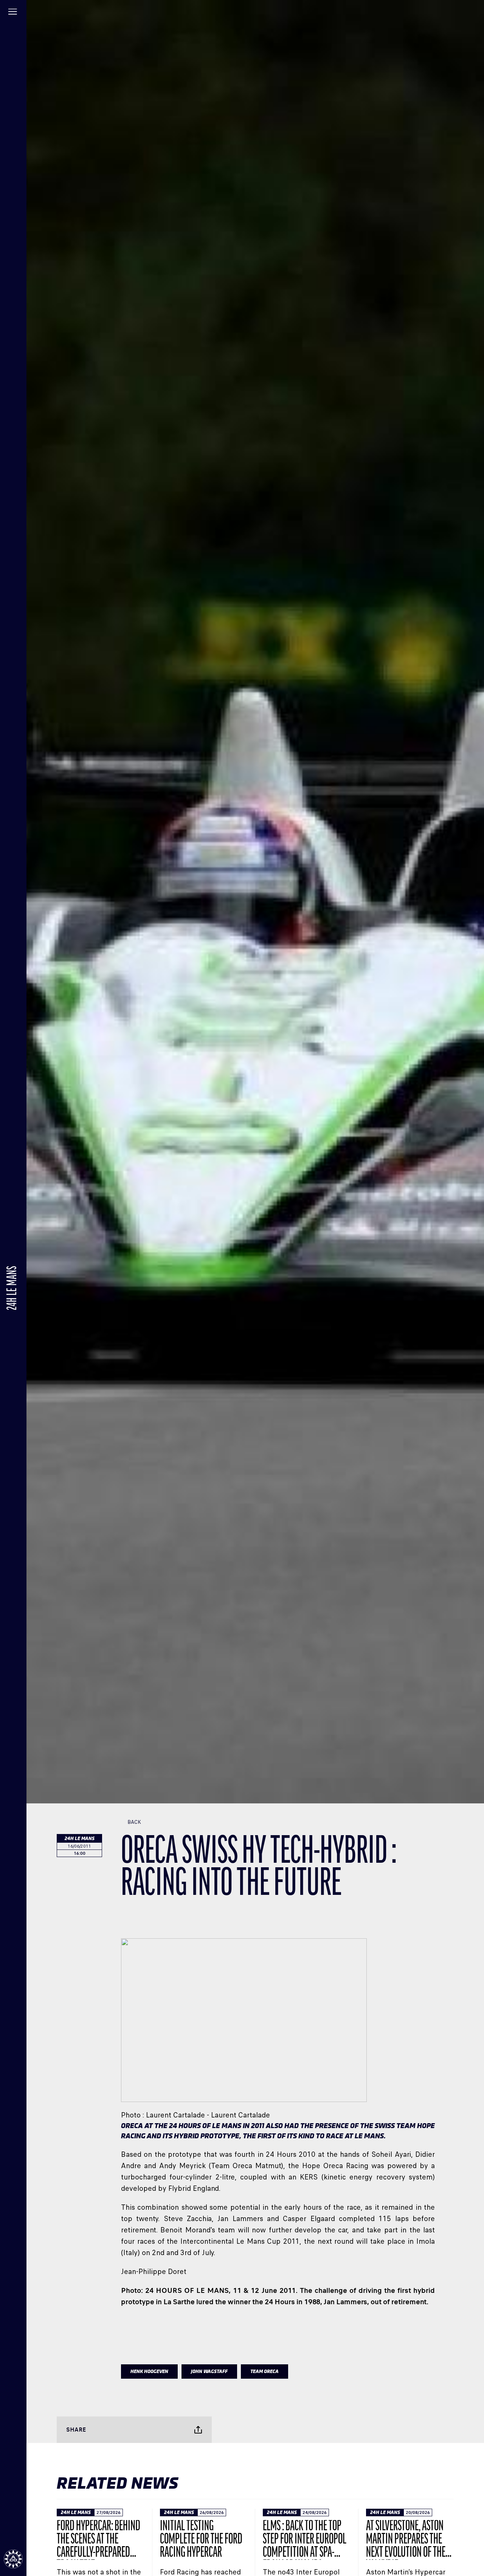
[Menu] (13, 13)
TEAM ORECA (264, 2372)
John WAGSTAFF (209, 2372)
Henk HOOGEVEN (149, 2372)
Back (134, 1822)
